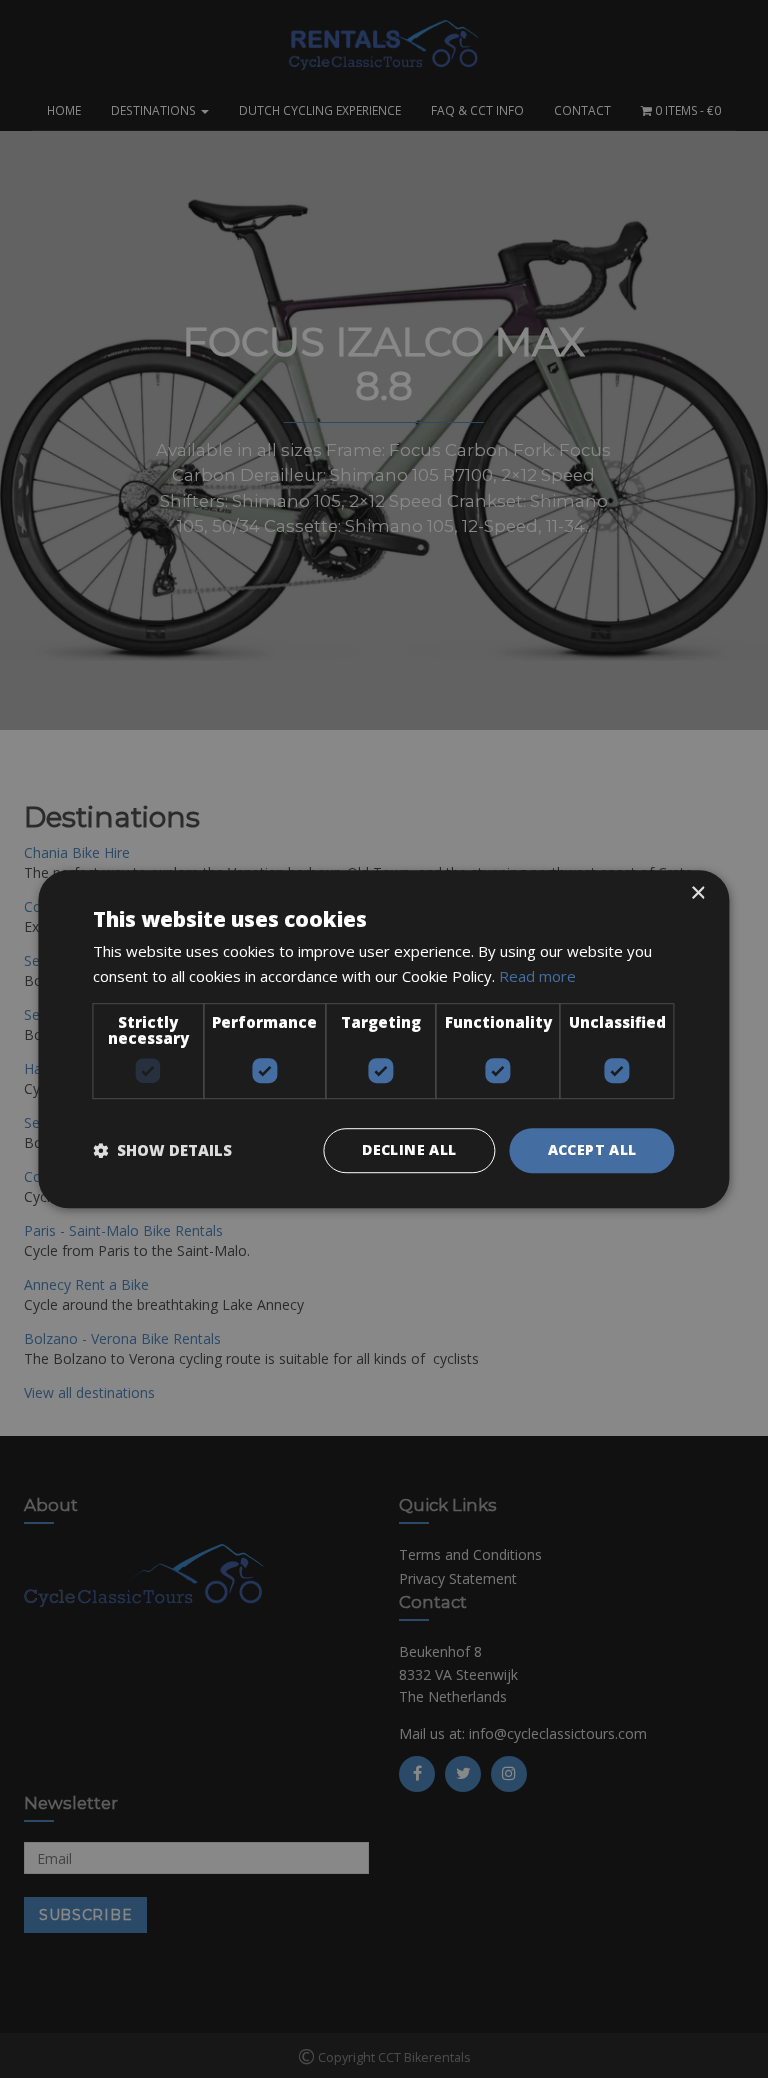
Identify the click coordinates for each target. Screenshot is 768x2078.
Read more (537, 976)
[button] (162, 1150)
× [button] (697, 893)
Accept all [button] (592, 1149)
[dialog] (384, 1039)
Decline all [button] (409, 1149)
